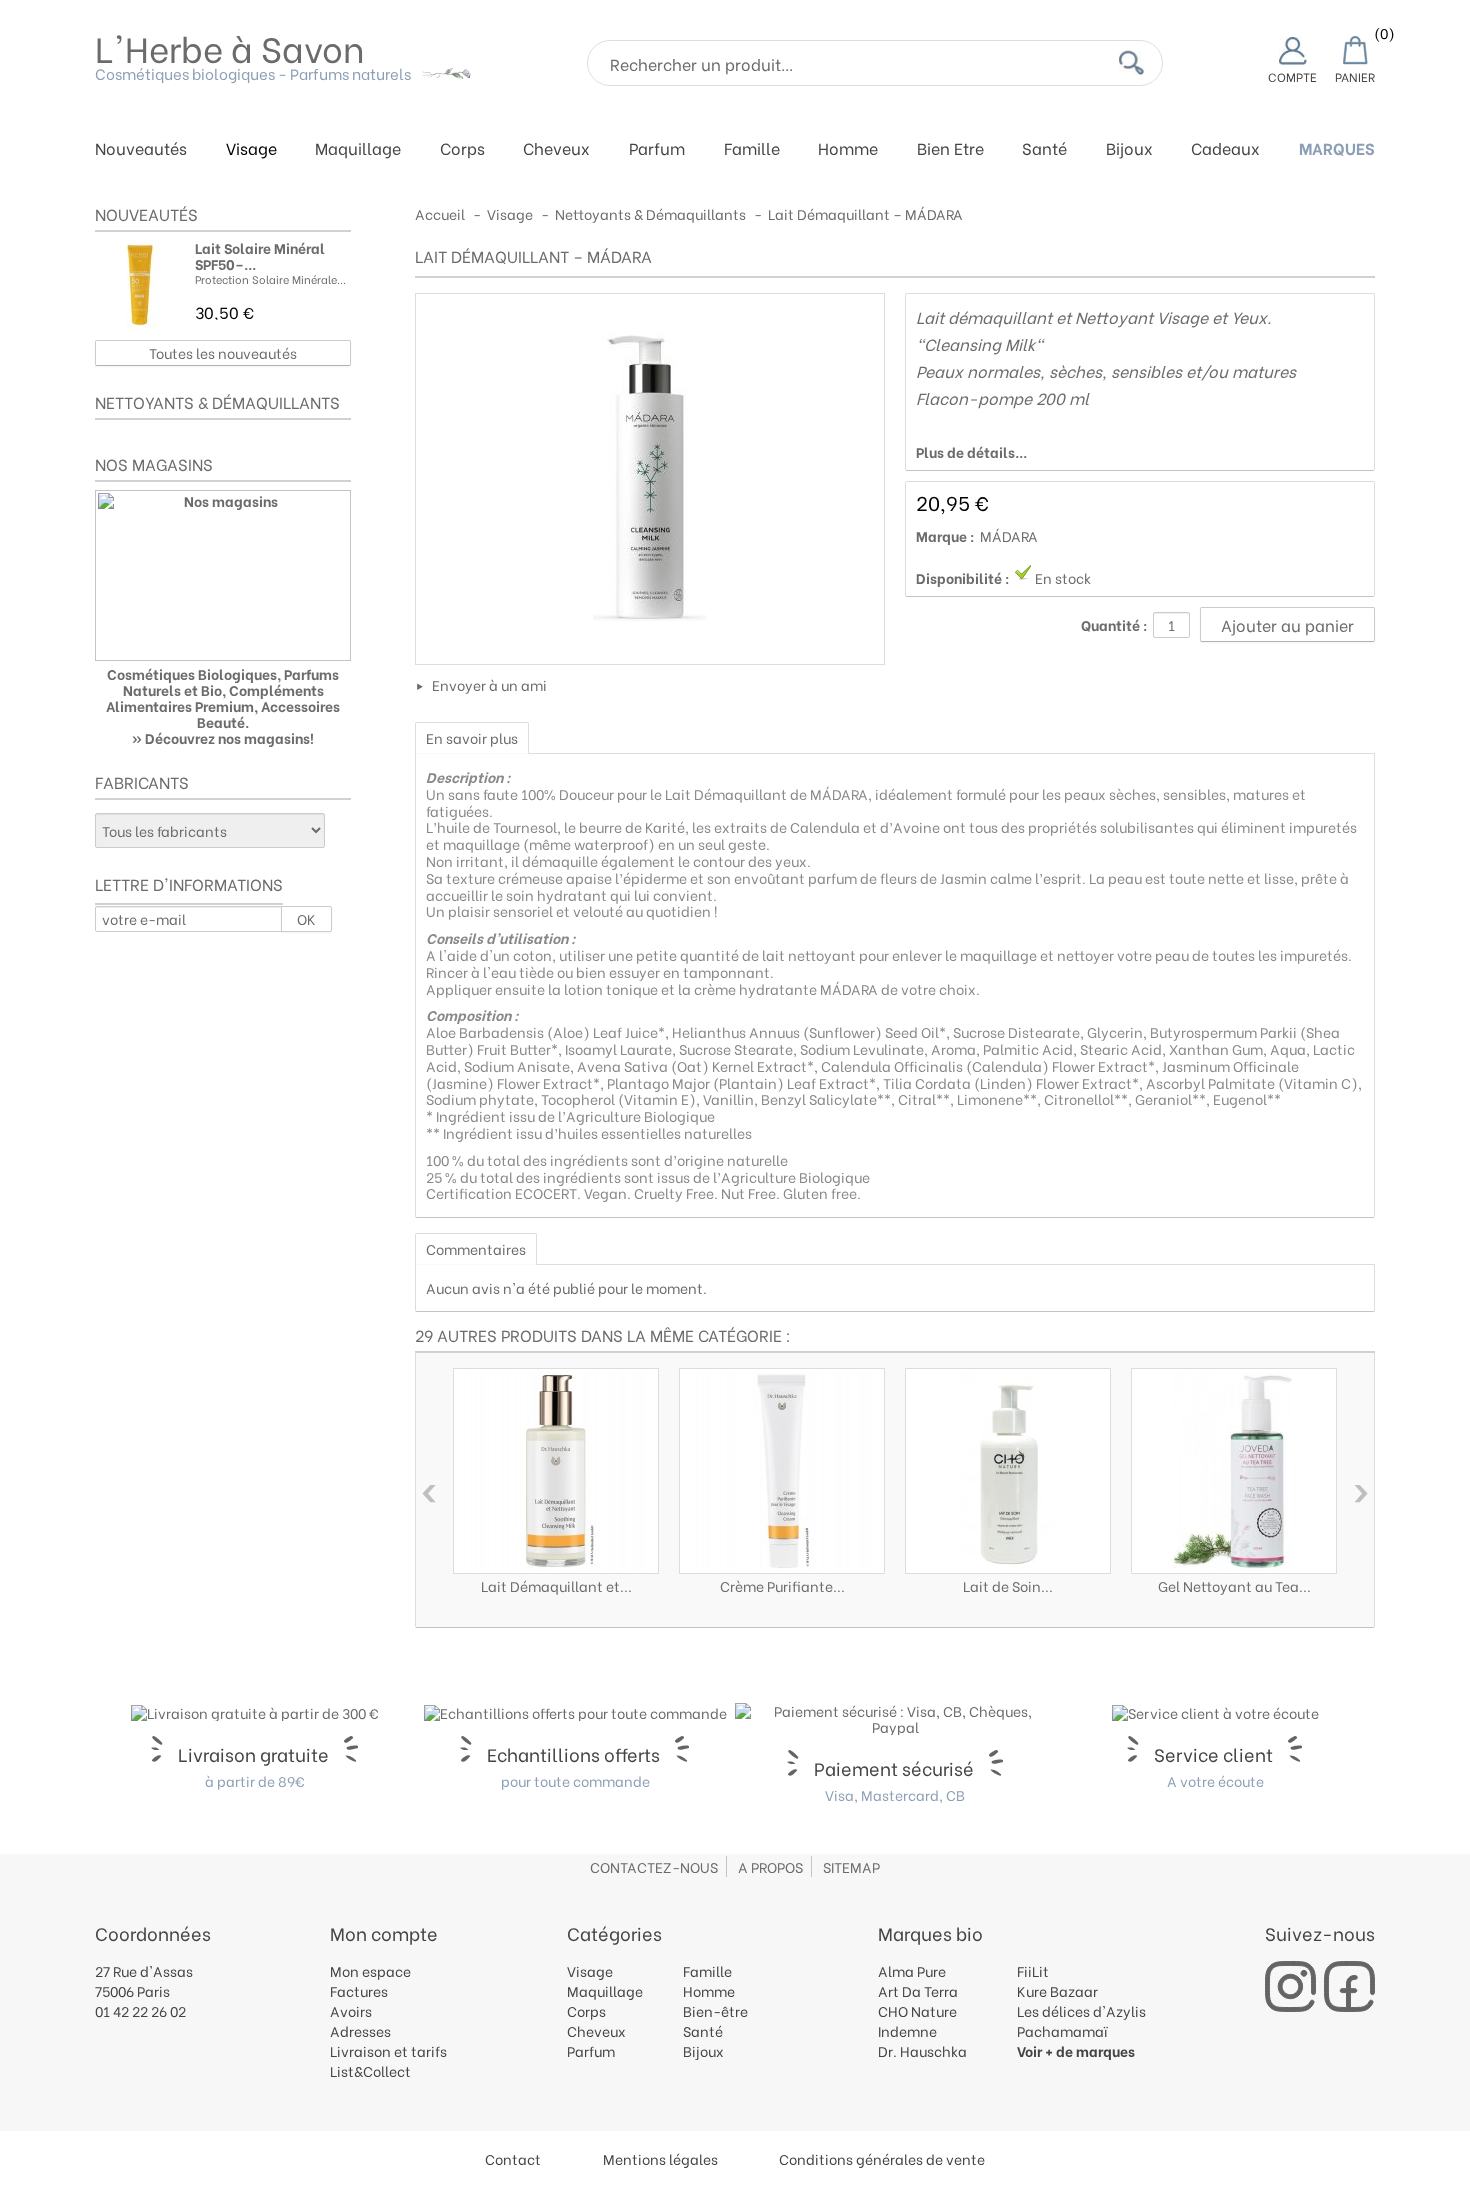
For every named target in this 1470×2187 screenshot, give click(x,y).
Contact (513, 2158)
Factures (359, 1990)
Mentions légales (660, 2158)
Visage (251, 149)
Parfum (657, 149)
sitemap (851, 1866)
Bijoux (1129, 149)
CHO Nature (917, 2010)
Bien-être (715, 2010)
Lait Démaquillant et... (556, 1585)
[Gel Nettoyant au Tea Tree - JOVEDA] (1234, 1471)
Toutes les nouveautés (223, 352)
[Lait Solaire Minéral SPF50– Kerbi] (140, 285)
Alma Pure (912, 1970)
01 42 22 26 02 (140, 2010)
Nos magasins (154, 463)
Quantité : (1114, 625)
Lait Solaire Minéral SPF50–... (260, 255)
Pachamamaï (1062, 2030)
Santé (1044, 149)
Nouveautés (141, 149)
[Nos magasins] (223, 575)
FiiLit (1033, 1970)
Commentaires (476, 1248)
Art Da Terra (918, 1990)
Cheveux (556, 149)
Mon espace (370, 1970)
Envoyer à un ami (489, 684)
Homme (848, 149)
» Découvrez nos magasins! (223, 737)
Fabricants (142, 781)
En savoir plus (472, 737)
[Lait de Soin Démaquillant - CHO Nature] (1008, 1471)
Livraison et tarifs (388, 2050)
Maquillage (358, 149)
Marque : (945, 536)
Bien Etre (950, 149)
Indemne (907, 2030)
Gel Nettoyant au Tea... (1234, 1585)
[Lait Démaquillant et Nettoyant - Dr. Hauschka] (556, 1471)
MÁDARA (1009, 535)
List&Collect (370, 2070)
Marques (1337, 149)
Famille (752, 149)
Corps (462, 149)
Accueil (440, 213)
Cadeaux (1225, 149)
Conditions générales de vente (882, 2158)
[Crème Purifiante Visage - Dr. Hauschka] (782, 1471)
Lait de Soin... (1008, 1585)
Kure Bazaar (1057, 1990)
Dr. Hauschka (922, 2050)
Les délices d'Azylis (1081, 2010)
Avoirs (351, 2010)
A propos (770, 1866)
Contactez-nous (654, 1866)
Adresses (360, 2030)
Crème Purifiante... (782, 1585)
